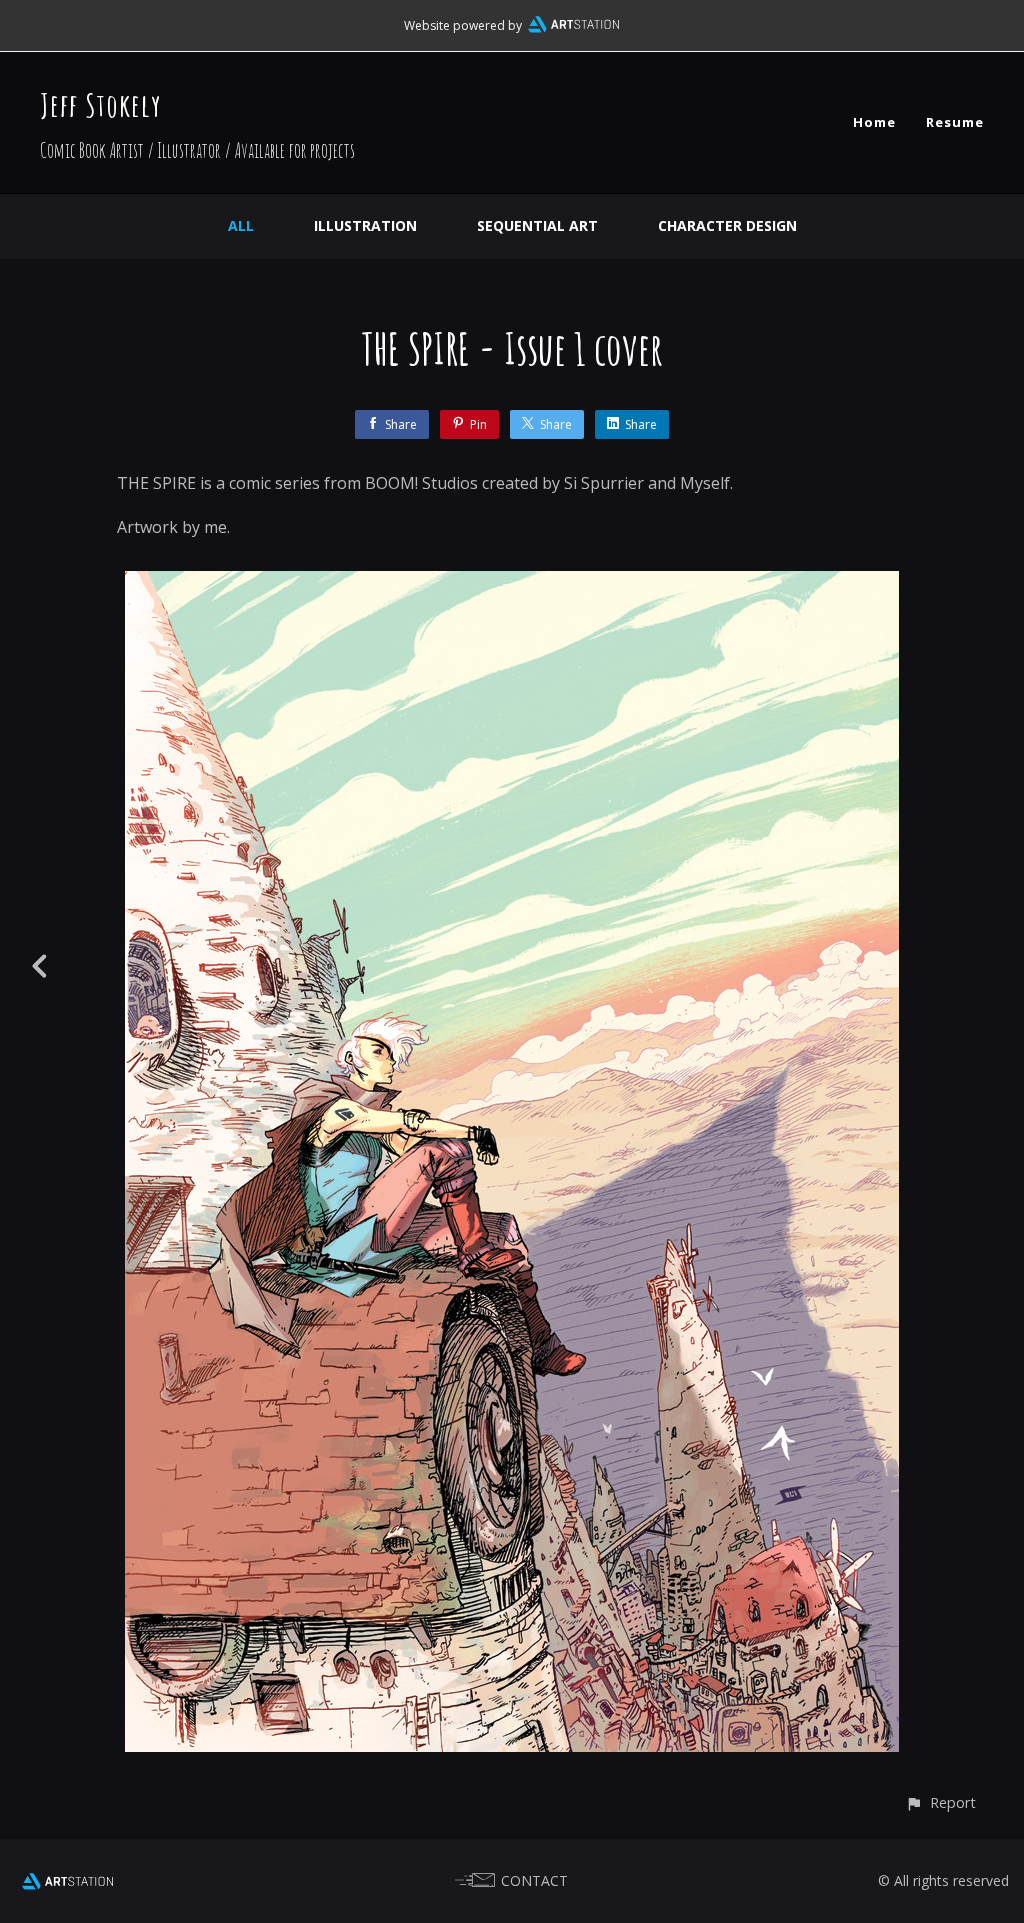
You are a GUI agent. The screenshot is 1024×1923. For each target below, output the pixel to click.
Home (874, 122)
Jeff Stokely (101, 104)
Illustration (365, 225)
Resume (955, 122)
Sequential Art (537, 225)
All (241, 225)
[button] (940, 1802)
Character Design (727, 225)
